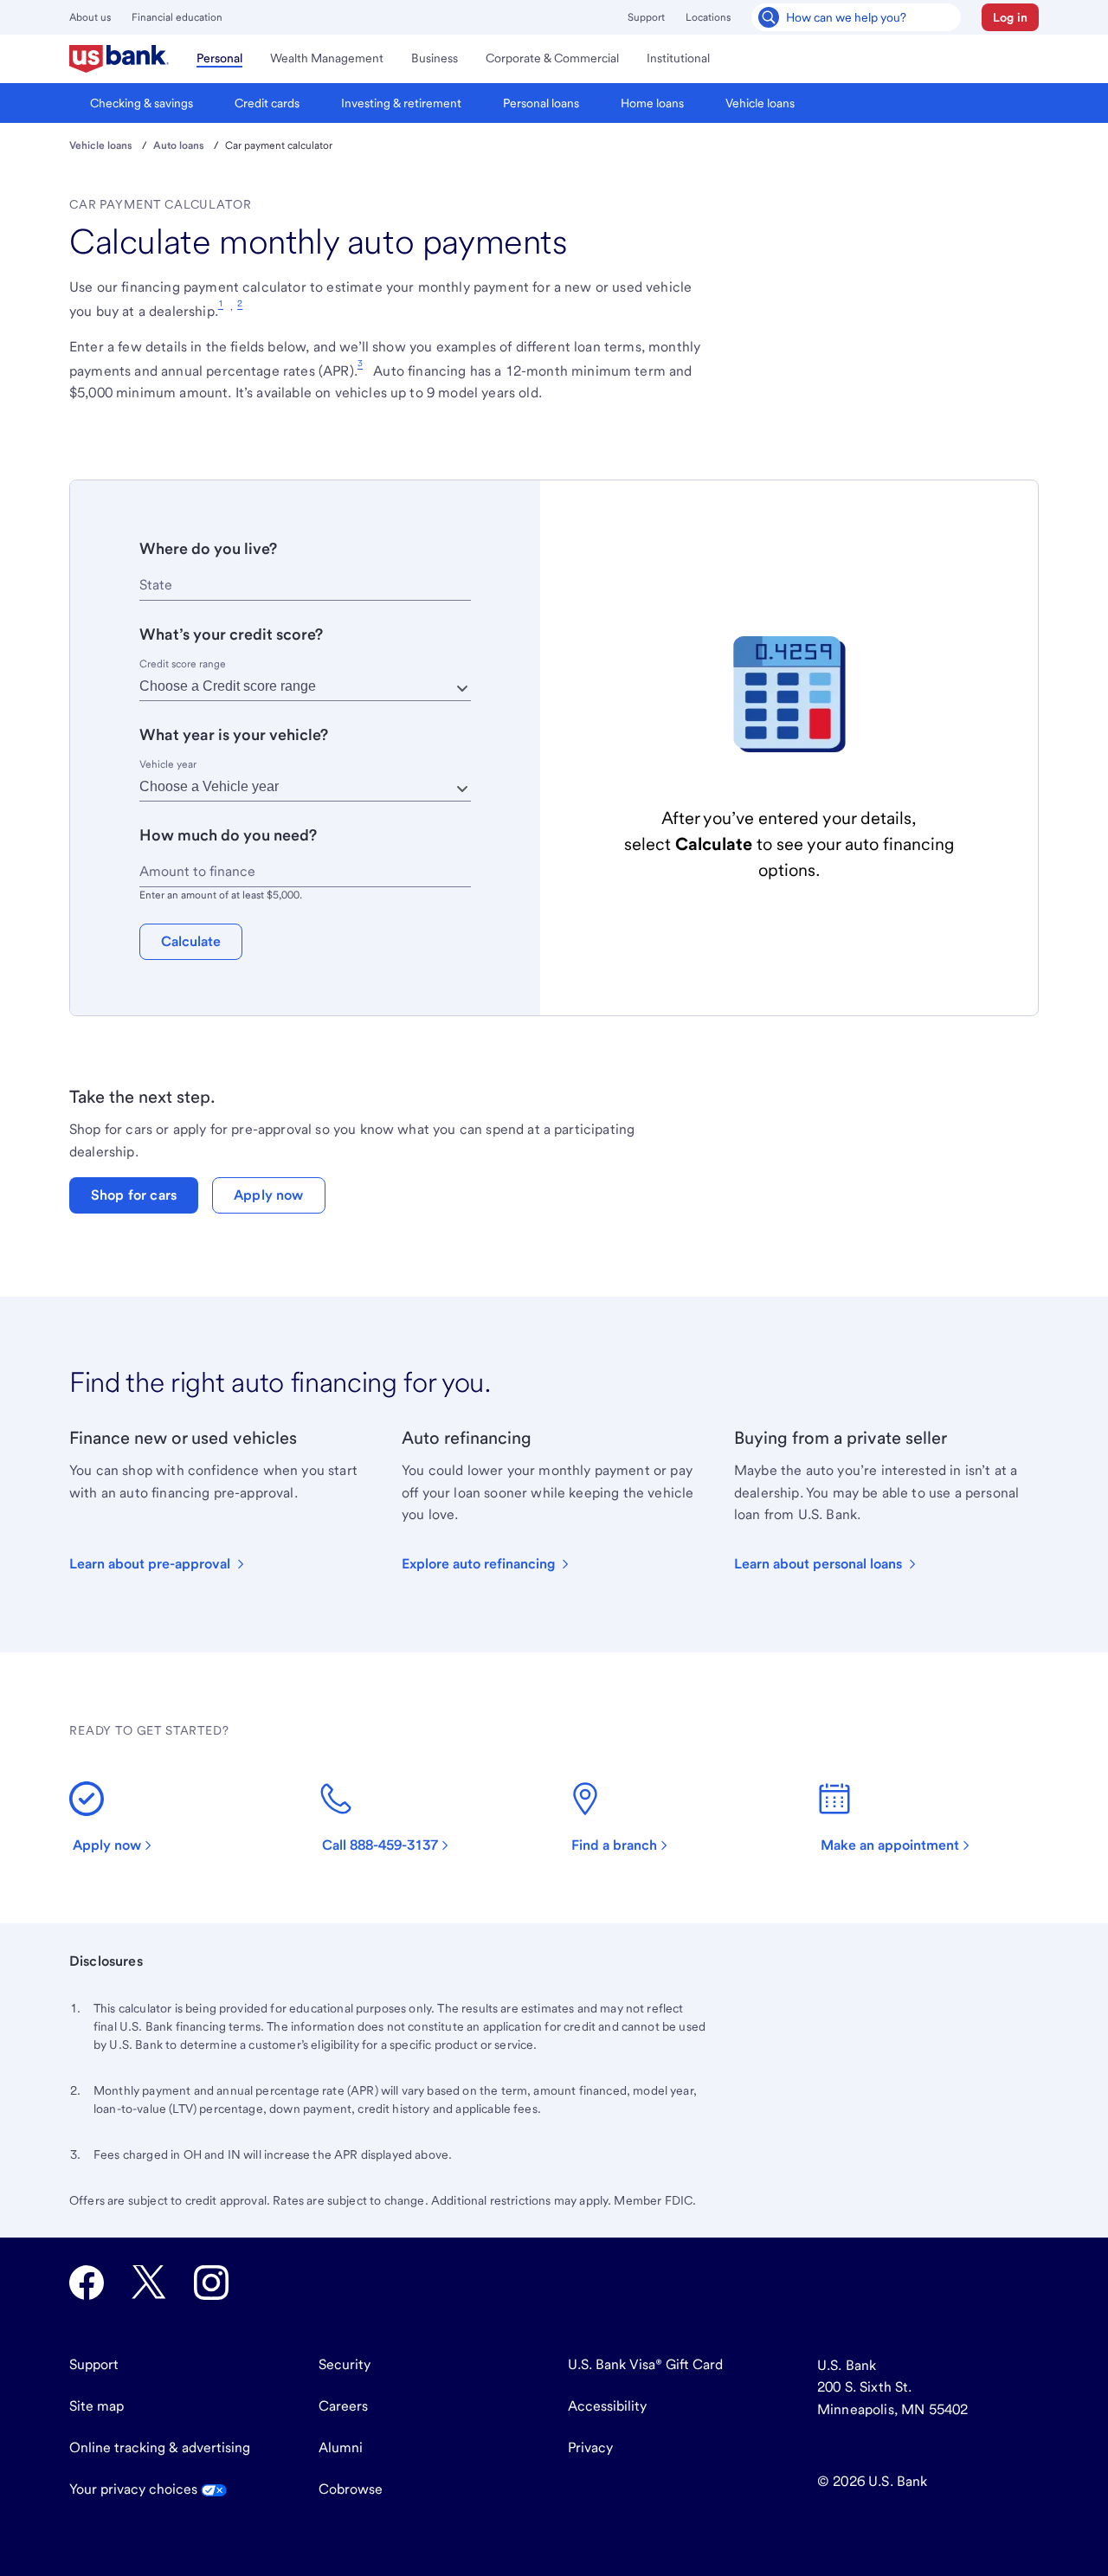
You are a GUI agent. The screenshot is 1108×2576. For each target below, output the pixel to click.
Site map (97, 2406)
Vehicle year (168, 764)
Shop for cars (134, 1195)
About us (90, 17)
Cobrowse (351, 2489)
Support (646, 17)
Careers (343, 2406)
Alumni (341, 2447)
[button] (1010, 17)
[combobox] (305, 586)
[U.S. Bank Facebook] (87, 2283)
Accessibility (607, 2406)
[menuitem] (119, 59)
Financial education (177, 17)
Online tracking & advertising (160, 2447)
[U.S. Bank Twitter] (149, 2283)
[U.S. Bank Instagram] (211, 2283)
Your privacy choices (135, 2489)
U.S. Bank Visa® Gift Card (645, 2364)
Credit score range (183, 664)
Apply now (268, 1195)
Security (345, 2364)
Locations (708, 17)
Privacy (590, 2447)
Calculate (191, 941)
